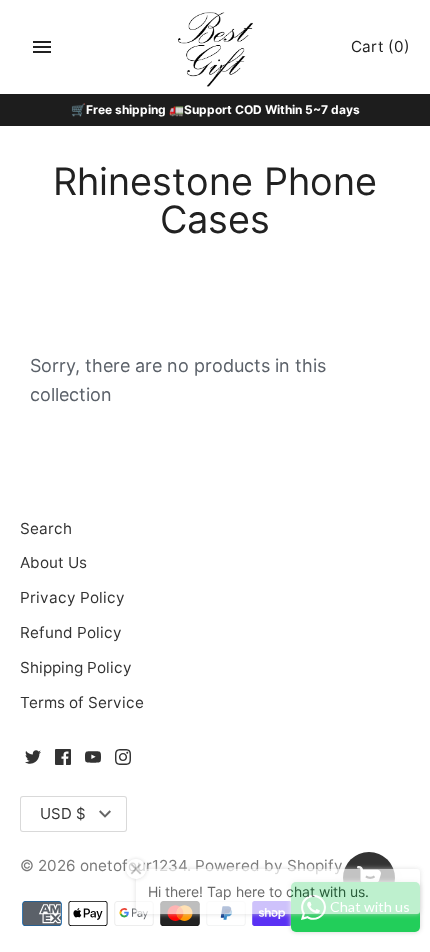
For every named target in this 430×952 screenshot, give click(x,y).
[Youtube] (93, 762)
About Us (53, 562)
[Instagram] (123, 762)
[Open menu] (42, 47)
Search (46, 528)
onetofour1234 (133, 865)
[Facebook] (63, 762)
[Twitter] (33, 762)
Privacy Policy (72, 597)
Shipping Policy (76, 667)
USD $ (63, 813)
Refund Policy (71, 632)
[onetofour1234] (215, 48)
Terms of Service (82, 702)
